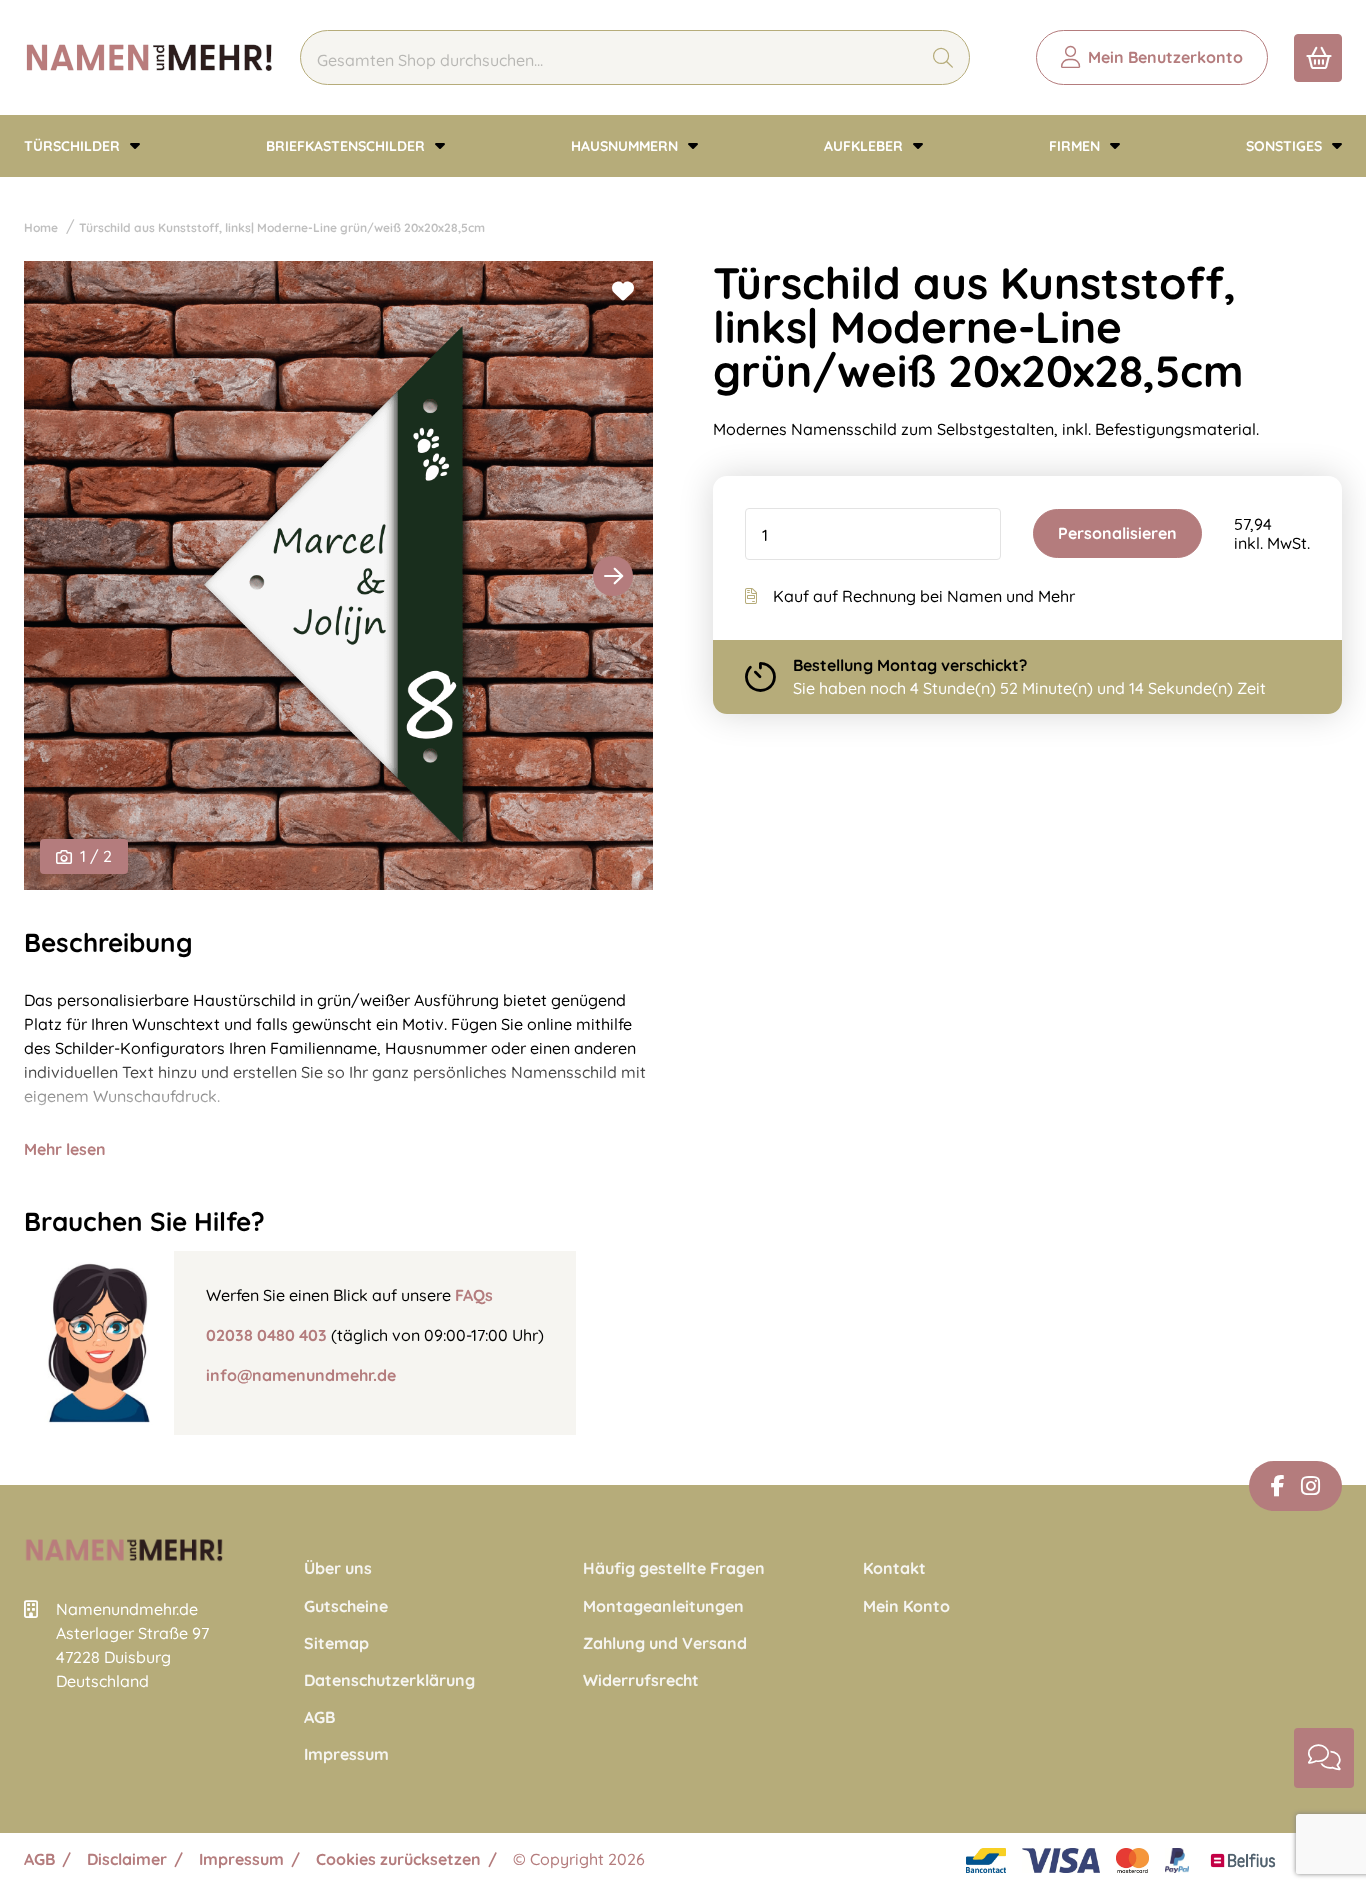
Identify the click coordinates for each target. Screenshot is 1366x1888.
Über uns (338, 1568)
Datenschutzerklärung (389, 1680)
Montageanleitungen (663, 1606)
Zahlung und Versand (665, 1643)
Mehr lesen (65, 1149)
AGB (319, 1717)
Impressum (346, 1754)
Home (41, 227)
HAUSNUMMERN (626, 146)
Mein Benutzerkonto (1165, 57)
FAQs (474, 1295)
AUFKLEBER (865, 146)
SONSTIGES (1286, 146)
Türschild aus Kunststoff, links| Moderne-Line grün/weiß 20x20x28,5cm (282, 227)
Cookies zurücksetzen (398, 1859)
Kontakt (894, 1568)
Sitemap (336, 1643)
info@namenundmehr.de (301, 1375)
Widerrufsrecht (641, 1680)
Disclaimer (127, 1859)
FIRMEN (1076, 146)
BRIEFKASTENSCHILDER (347, 146)
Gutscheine (346, 1606)
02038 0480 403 (266, 1335)
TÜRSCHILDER (74, 146)
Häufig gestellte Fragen (674, 1568)
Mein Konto (906, 1606)
